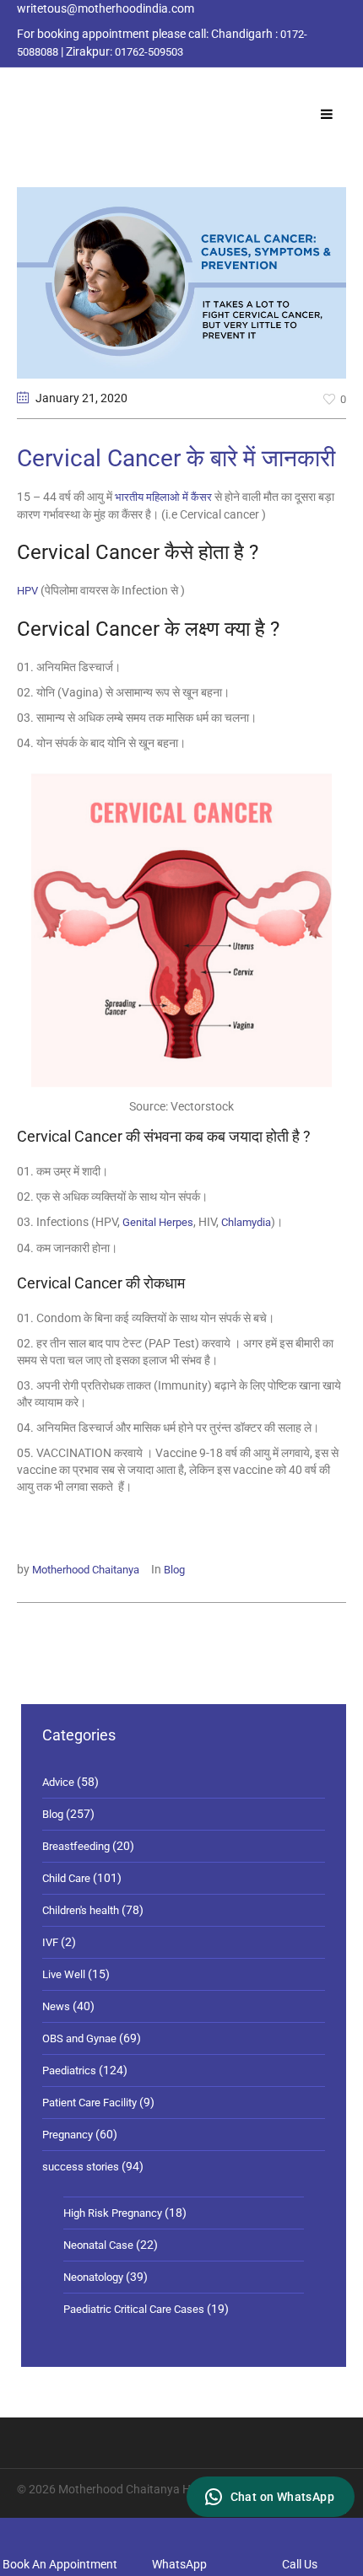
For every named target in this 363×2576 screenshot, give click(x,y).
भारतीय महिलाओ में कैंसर (163, 497)
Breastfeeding (76, 1846)
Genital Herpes (158, 1222)
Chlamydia (246, 1222)
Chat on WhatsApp (282, 2497)
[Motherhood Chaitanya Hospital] (21, 87)
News (56, 2006)
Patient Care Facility (89, 2103)
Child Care (66, 1878)
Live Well (64, 1974)
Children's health (81, 1910)
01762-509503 (149, 52)
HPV (29, 591)
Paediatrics (69, 2070)
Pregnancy (68, 2135)
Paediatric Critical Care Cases (134, 2309)
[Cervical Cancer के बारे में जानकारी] (181, 282)
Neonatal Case (98, 2245)
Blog (174, 1570)
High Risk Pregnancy (113, 2213)
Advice (58, 1782)
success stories (81, 2167)
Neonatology (93, 2277)
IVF (50, 1942)
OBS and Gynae (79, 2038)
